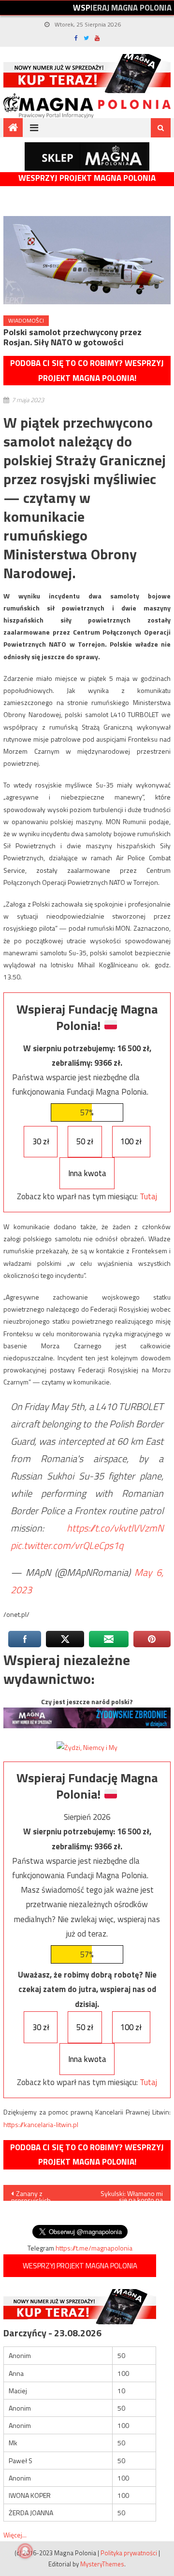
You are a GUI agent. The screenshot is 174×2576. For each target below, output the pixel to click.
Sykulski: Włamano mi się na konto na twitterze (132, 2195)
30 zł (41, 1141)
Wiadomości (26, 320)
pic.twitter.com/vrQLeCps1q (67, 1545)
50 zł (85, 1141)
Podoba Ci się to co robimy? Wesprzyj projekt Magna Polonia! (87, 371)
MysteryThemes (102, 2564)
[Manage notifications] (25, 2551)
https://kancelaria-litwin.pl (41, 2124)
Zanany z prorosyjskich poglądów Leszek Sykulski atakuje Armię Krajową (43, 2195)
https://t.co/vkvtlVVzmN (115, 1528)
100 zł (131, 1141)
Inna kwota (87, 1173)
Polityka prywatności (129, 2553)
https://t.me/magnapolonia (94, 2248)
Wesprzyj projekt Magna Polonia (87, 178)
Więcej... (15, 2535)
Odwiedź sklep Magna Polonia (87, 156)
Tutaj (148, 1196)
